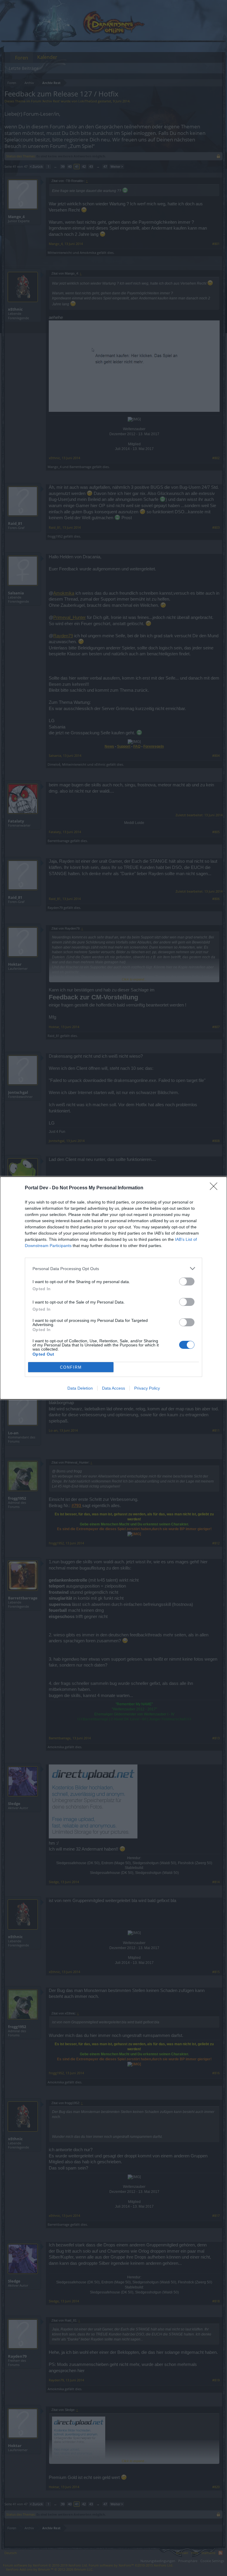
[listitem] (113, 1268)
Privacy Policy (147, 1388)
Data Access (113, 1388)
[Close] (215, 1188)
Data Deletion (80, 1388)
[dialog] (113, 1288)
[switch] (187, 1281)
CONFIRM (71, 1367)
